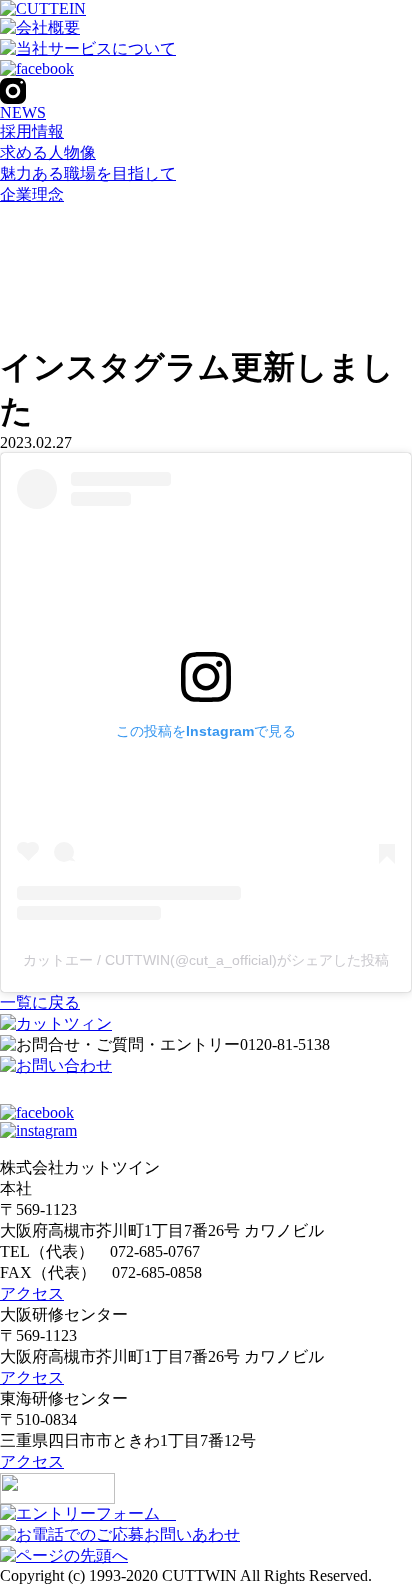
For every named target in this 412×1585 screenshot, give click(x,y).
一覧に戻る (40, 1002)
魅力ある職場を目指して (88, 173)
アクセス (32, 1293)
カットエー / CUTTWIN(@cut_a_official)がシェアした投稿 (206, 960)
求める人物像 (48, 152)
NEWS (23, 112)
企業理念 (32, 194)
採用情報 (32, 131)
